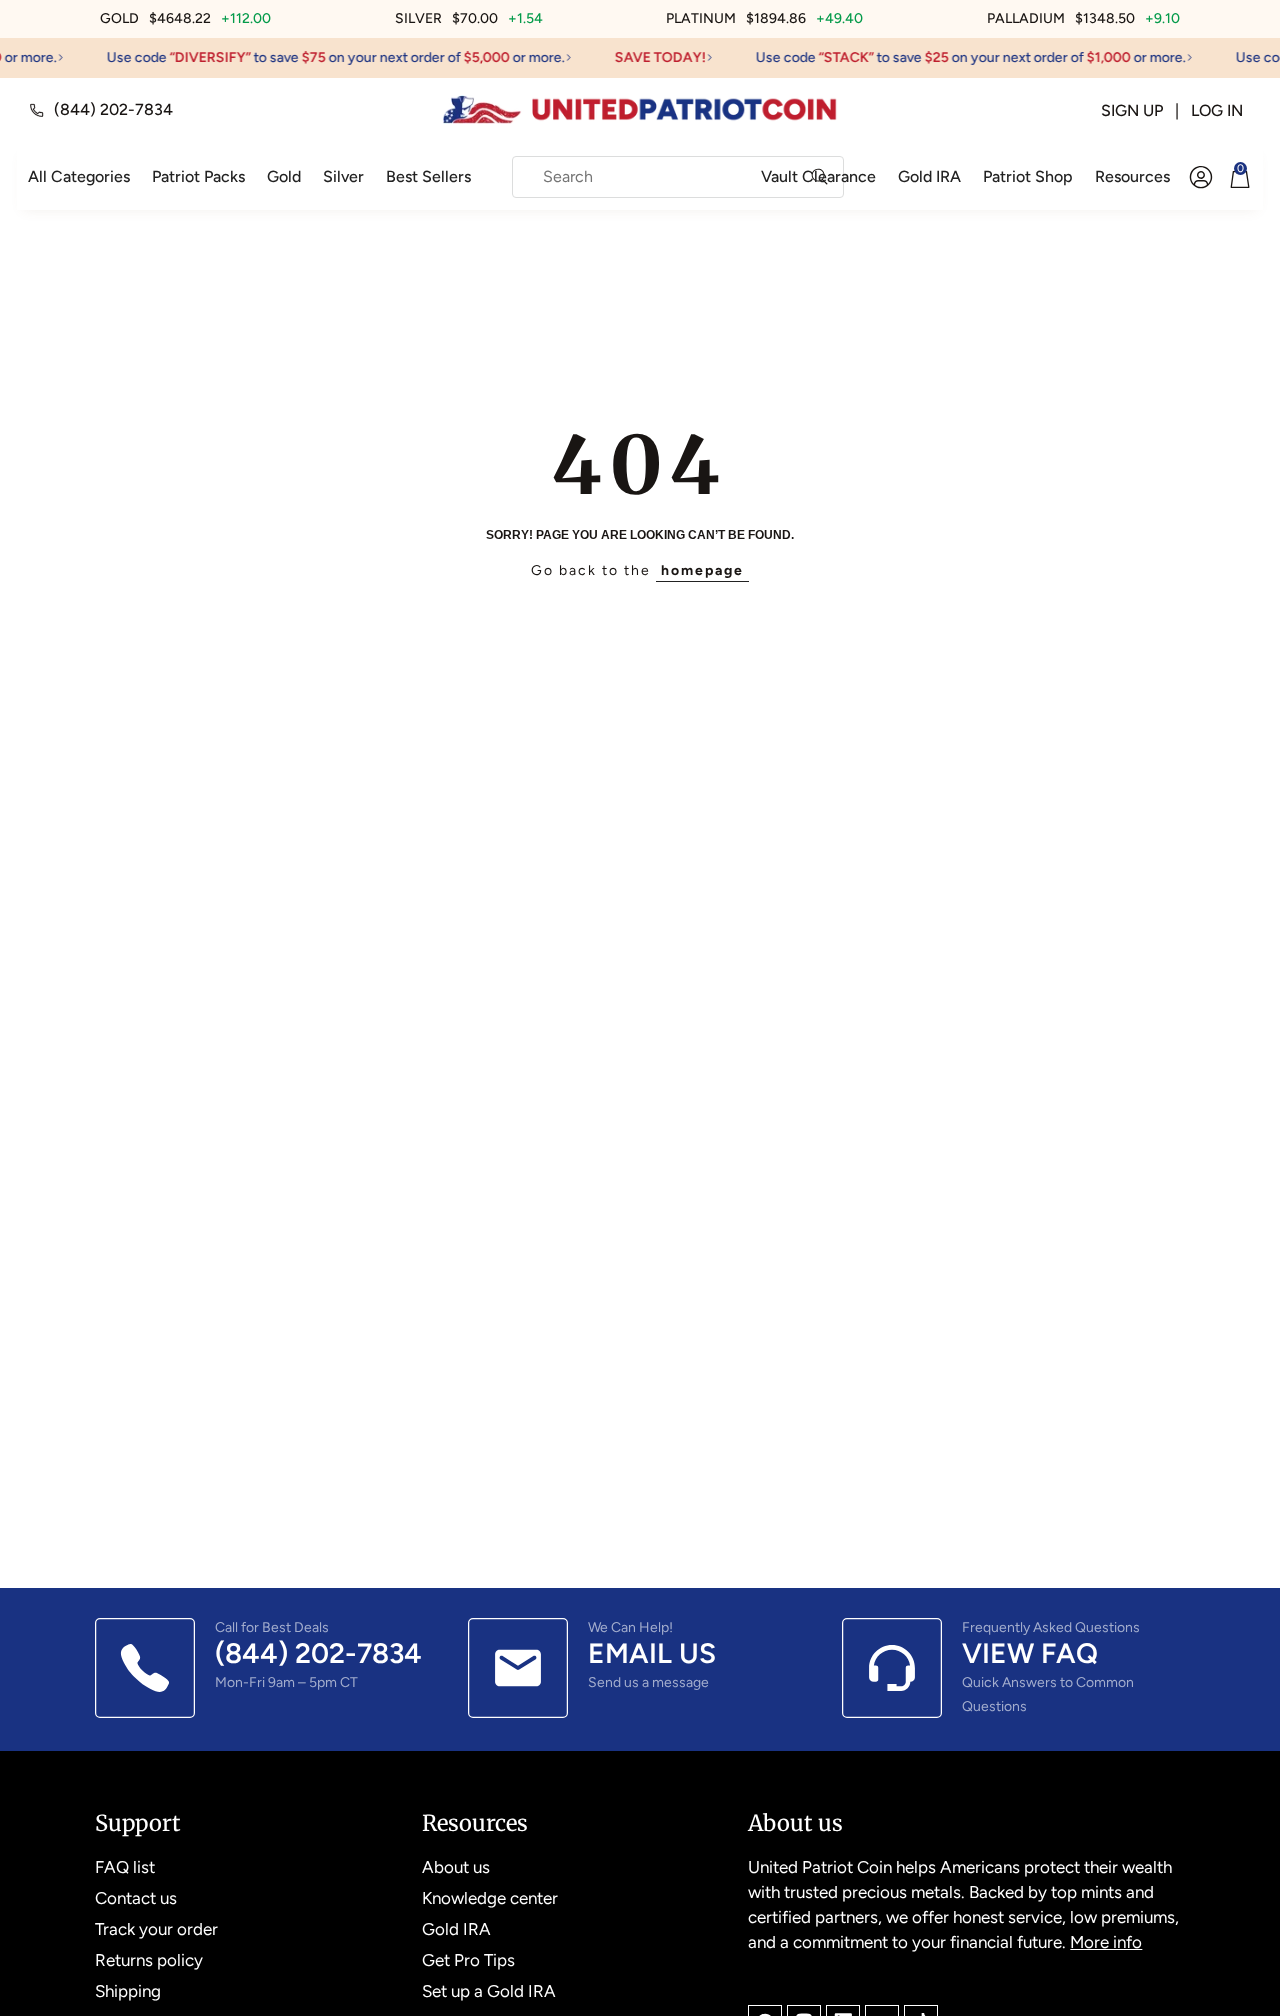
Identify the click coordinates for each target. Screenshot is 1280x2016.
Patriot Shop (1028, 176)
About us (456, 1867)
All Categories (79, 176)
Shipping (128, 1991)
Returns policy (149, 1960)
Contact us (136, 1898)
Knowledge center (490, 1898)
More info (1106, 1942)
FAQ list (125, 1867)
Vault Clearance (818, 176)
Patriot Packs (198, 176)
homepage (702, 570)
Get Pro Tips (468, 1960)
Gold (284, 176)
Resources (1132, 176)
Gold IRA (929, 176)
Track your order (156, 1929)
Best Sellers (428, 176)
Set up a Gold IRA (489, 1991)
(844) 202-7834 (113, 109)
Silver (343, 176)
